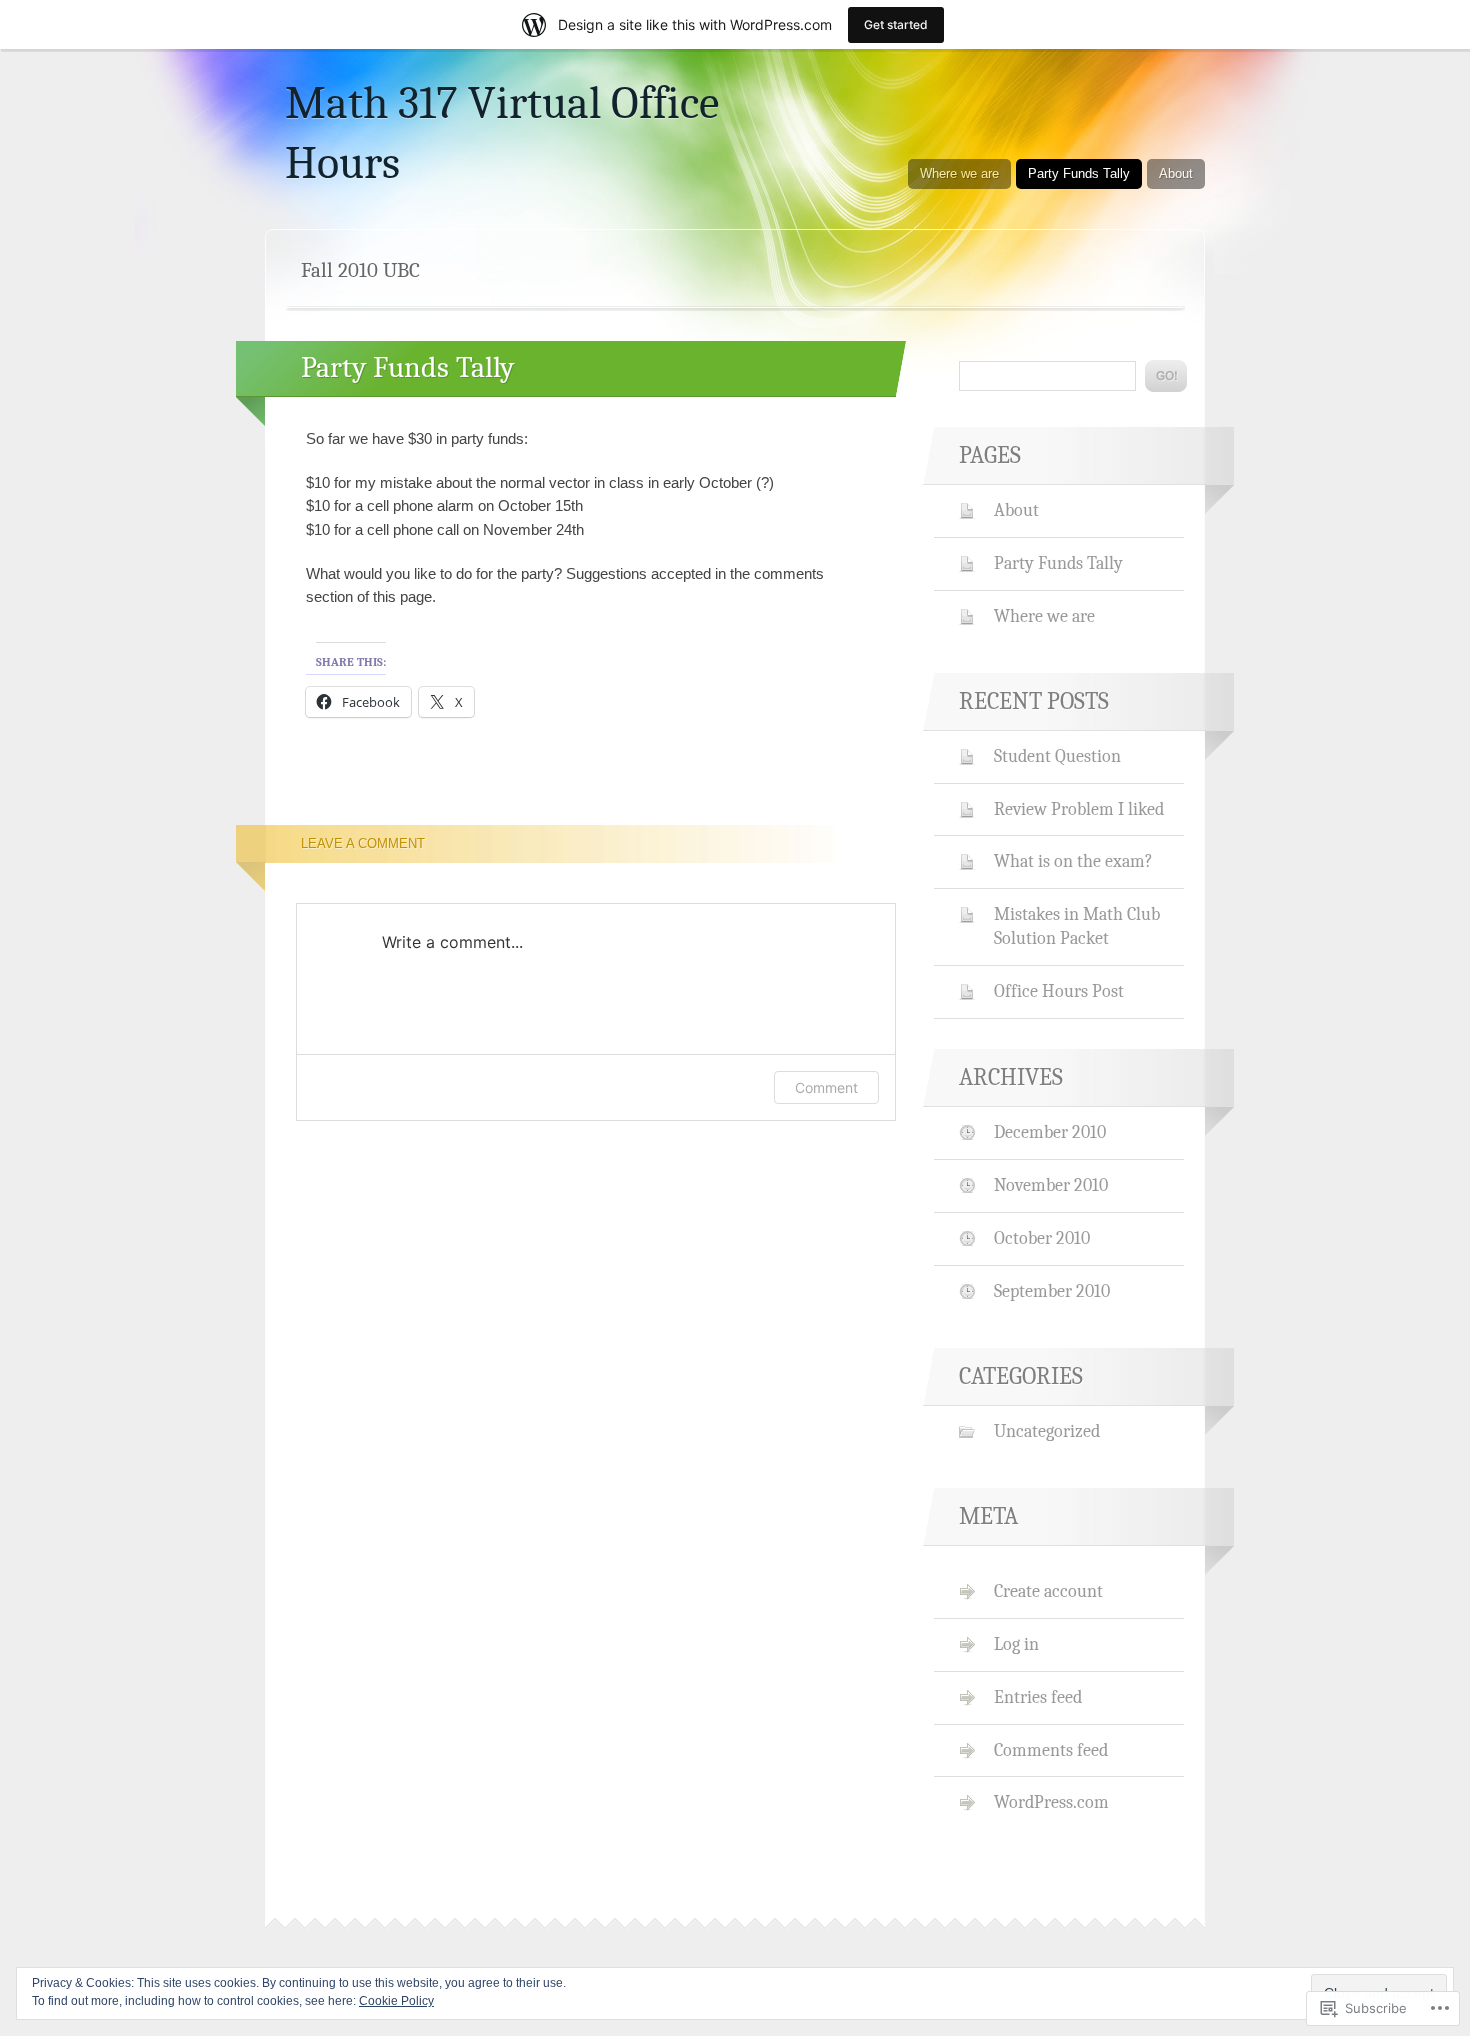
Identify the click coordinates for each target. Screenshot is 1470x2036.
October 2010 (1042, 1238)
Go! (1166, 376)
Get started (896, 24)
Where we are (959, 173)
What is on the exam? (1073, 861)
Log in (1016, 1644)
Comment (826, 1087)
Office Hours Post (1059, 991)
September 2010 (1052, 1291)
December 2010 (1050, 1132)
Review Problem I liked (1079, 809)
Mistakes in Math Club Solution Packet (1077, 926)
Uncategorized (1047, 1431)
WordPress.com (1051, 1802)
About (1176, 173)
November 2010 (1051, 1185)
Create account (1048, 1591)
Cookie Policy (396, 2001)
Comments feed (1051, 1750)
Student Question (1057, 756)
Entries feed (1038, 1697)
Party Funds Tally (1079, 173)
